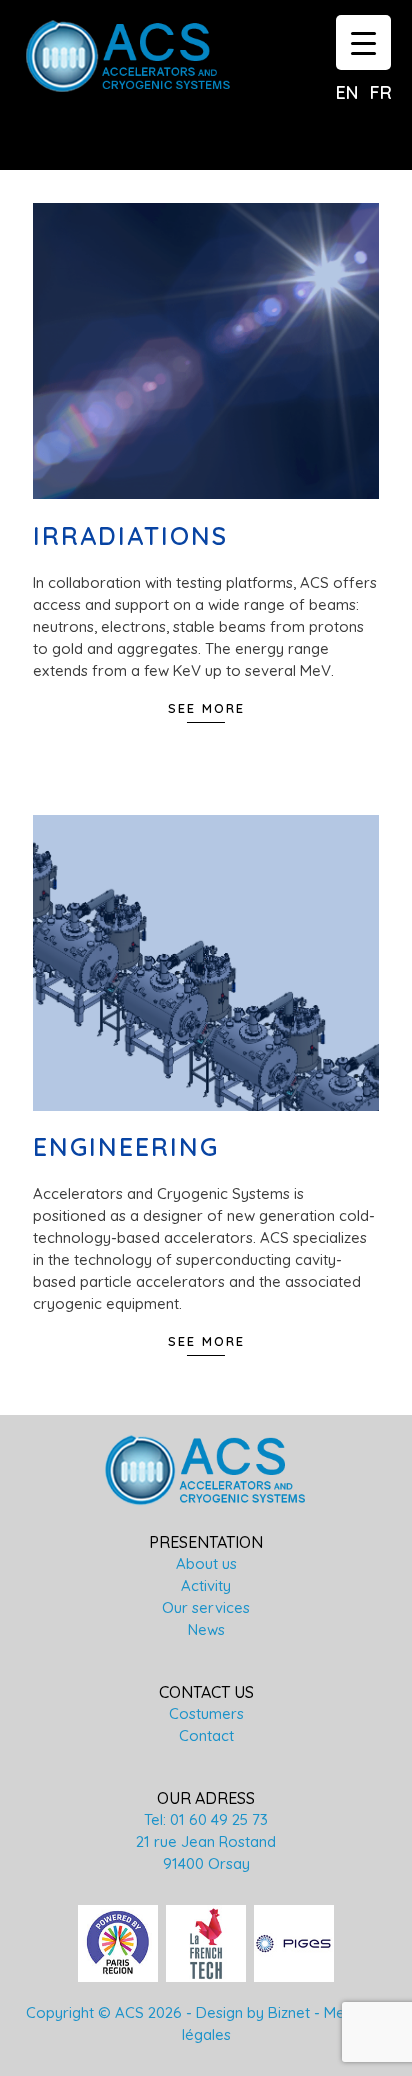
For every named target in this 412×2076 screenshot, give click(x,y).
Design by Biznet (253, 2012)
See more (206, 708)
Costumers (206, 1713)
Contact (206, 1735)
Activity (206, 1585)
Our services (206, 1607)
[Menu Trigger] (363, 42)
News (206, 1629)
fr (381, 92)
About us (206, 1563)
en (347, 92)
